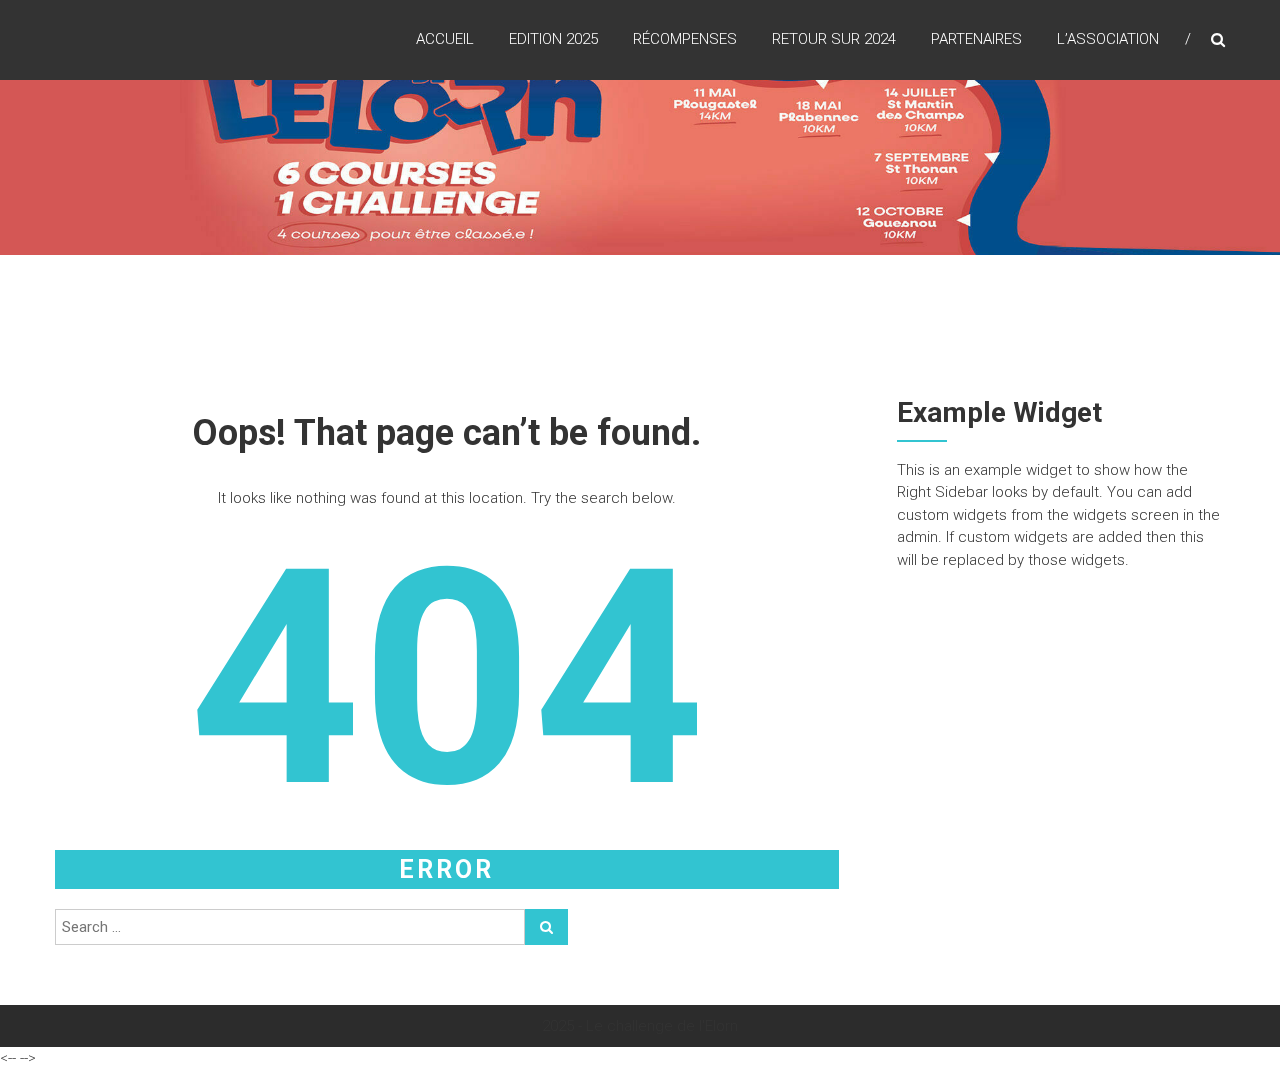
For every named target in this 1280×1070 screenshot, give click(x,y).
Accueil (445, 39)
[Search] (546, 927)
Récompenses (685, 39)
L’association (1108, 39)
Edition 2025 (553, 39)
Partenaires (976, 39)
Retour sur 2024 (834, 39)
